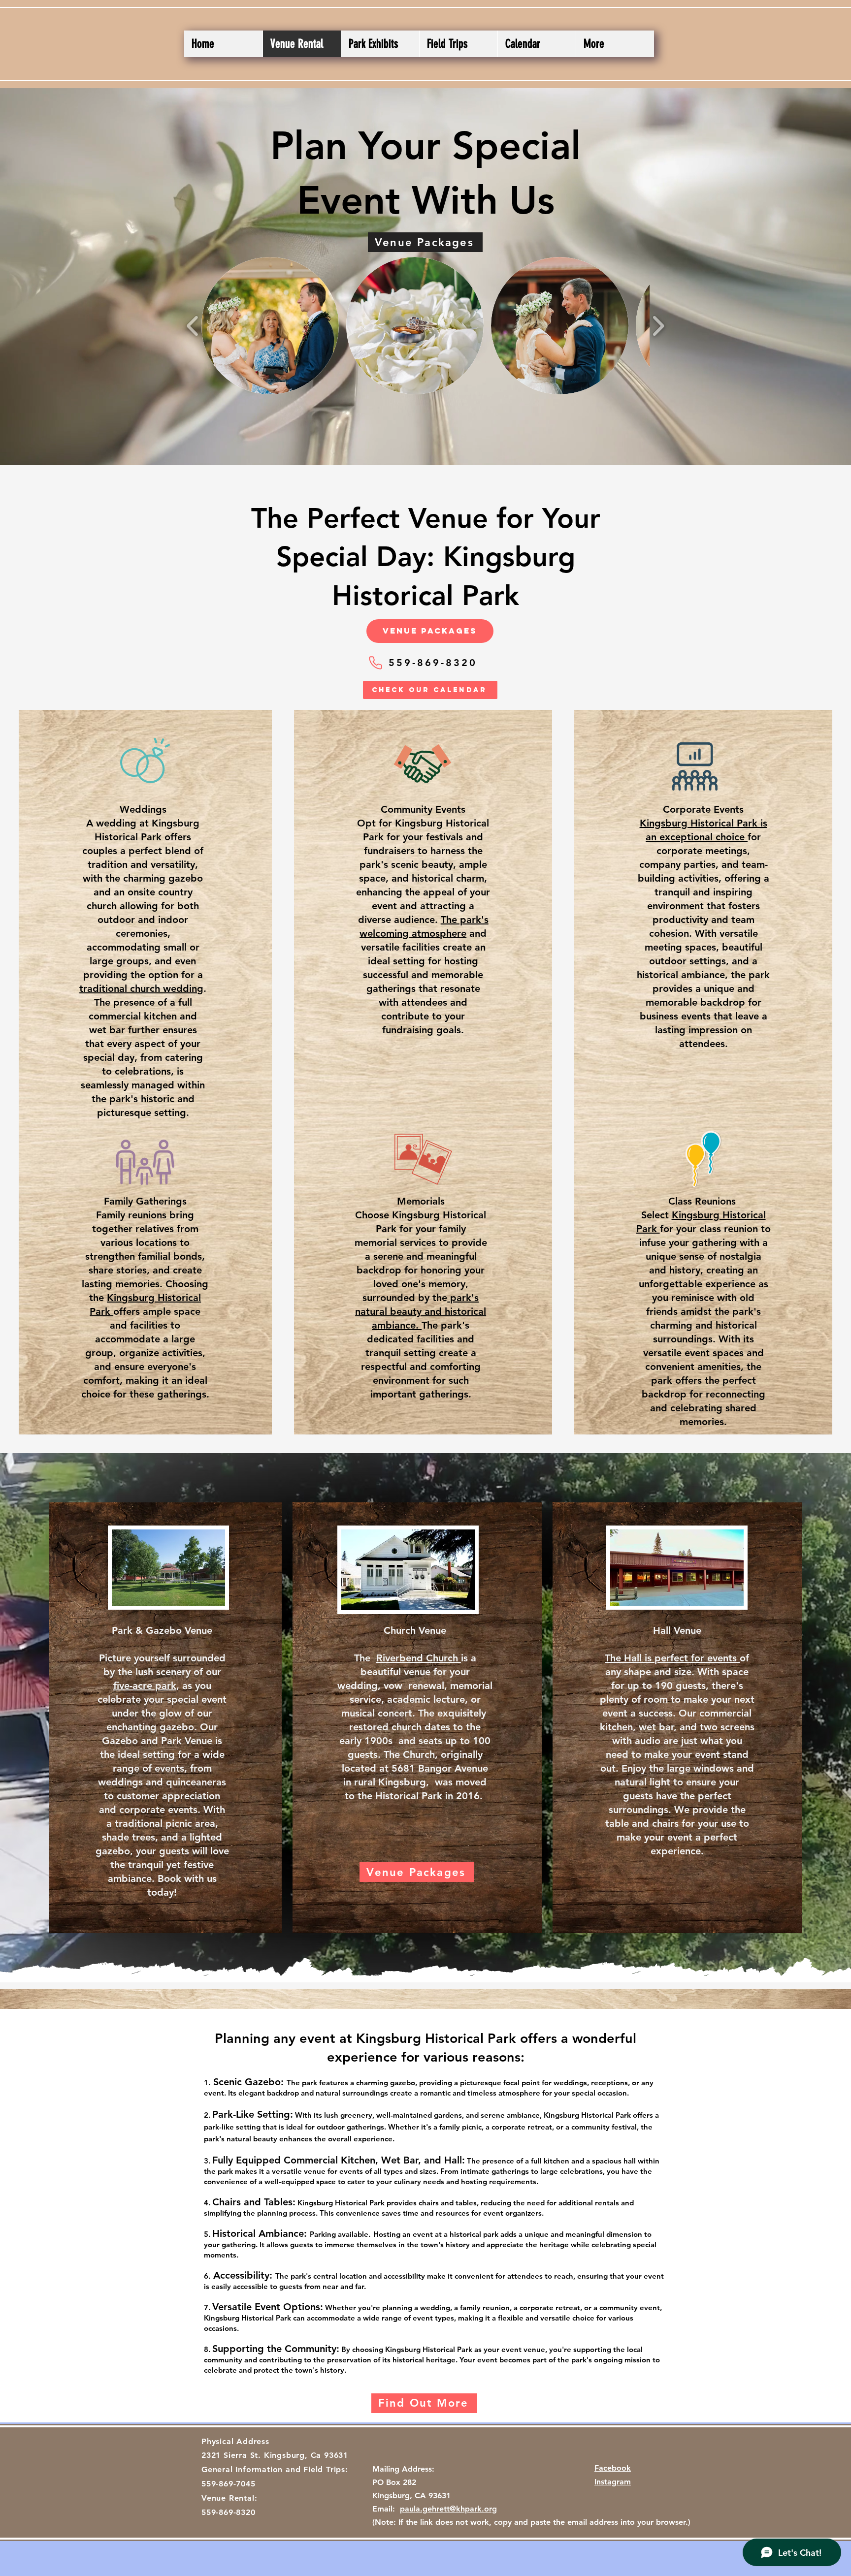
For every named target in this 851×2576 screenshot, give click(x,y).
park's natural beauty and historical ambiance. (421, 1311)
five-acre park (145, 1686)
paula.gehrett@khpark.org (448, 2509)
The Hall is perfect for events (672, 1658)
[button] (270, 326)
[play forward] (658, 326)
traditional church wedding (141, 988)
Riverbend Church (419, 1658)
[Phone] (375, 663)
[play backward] (193, 326)
